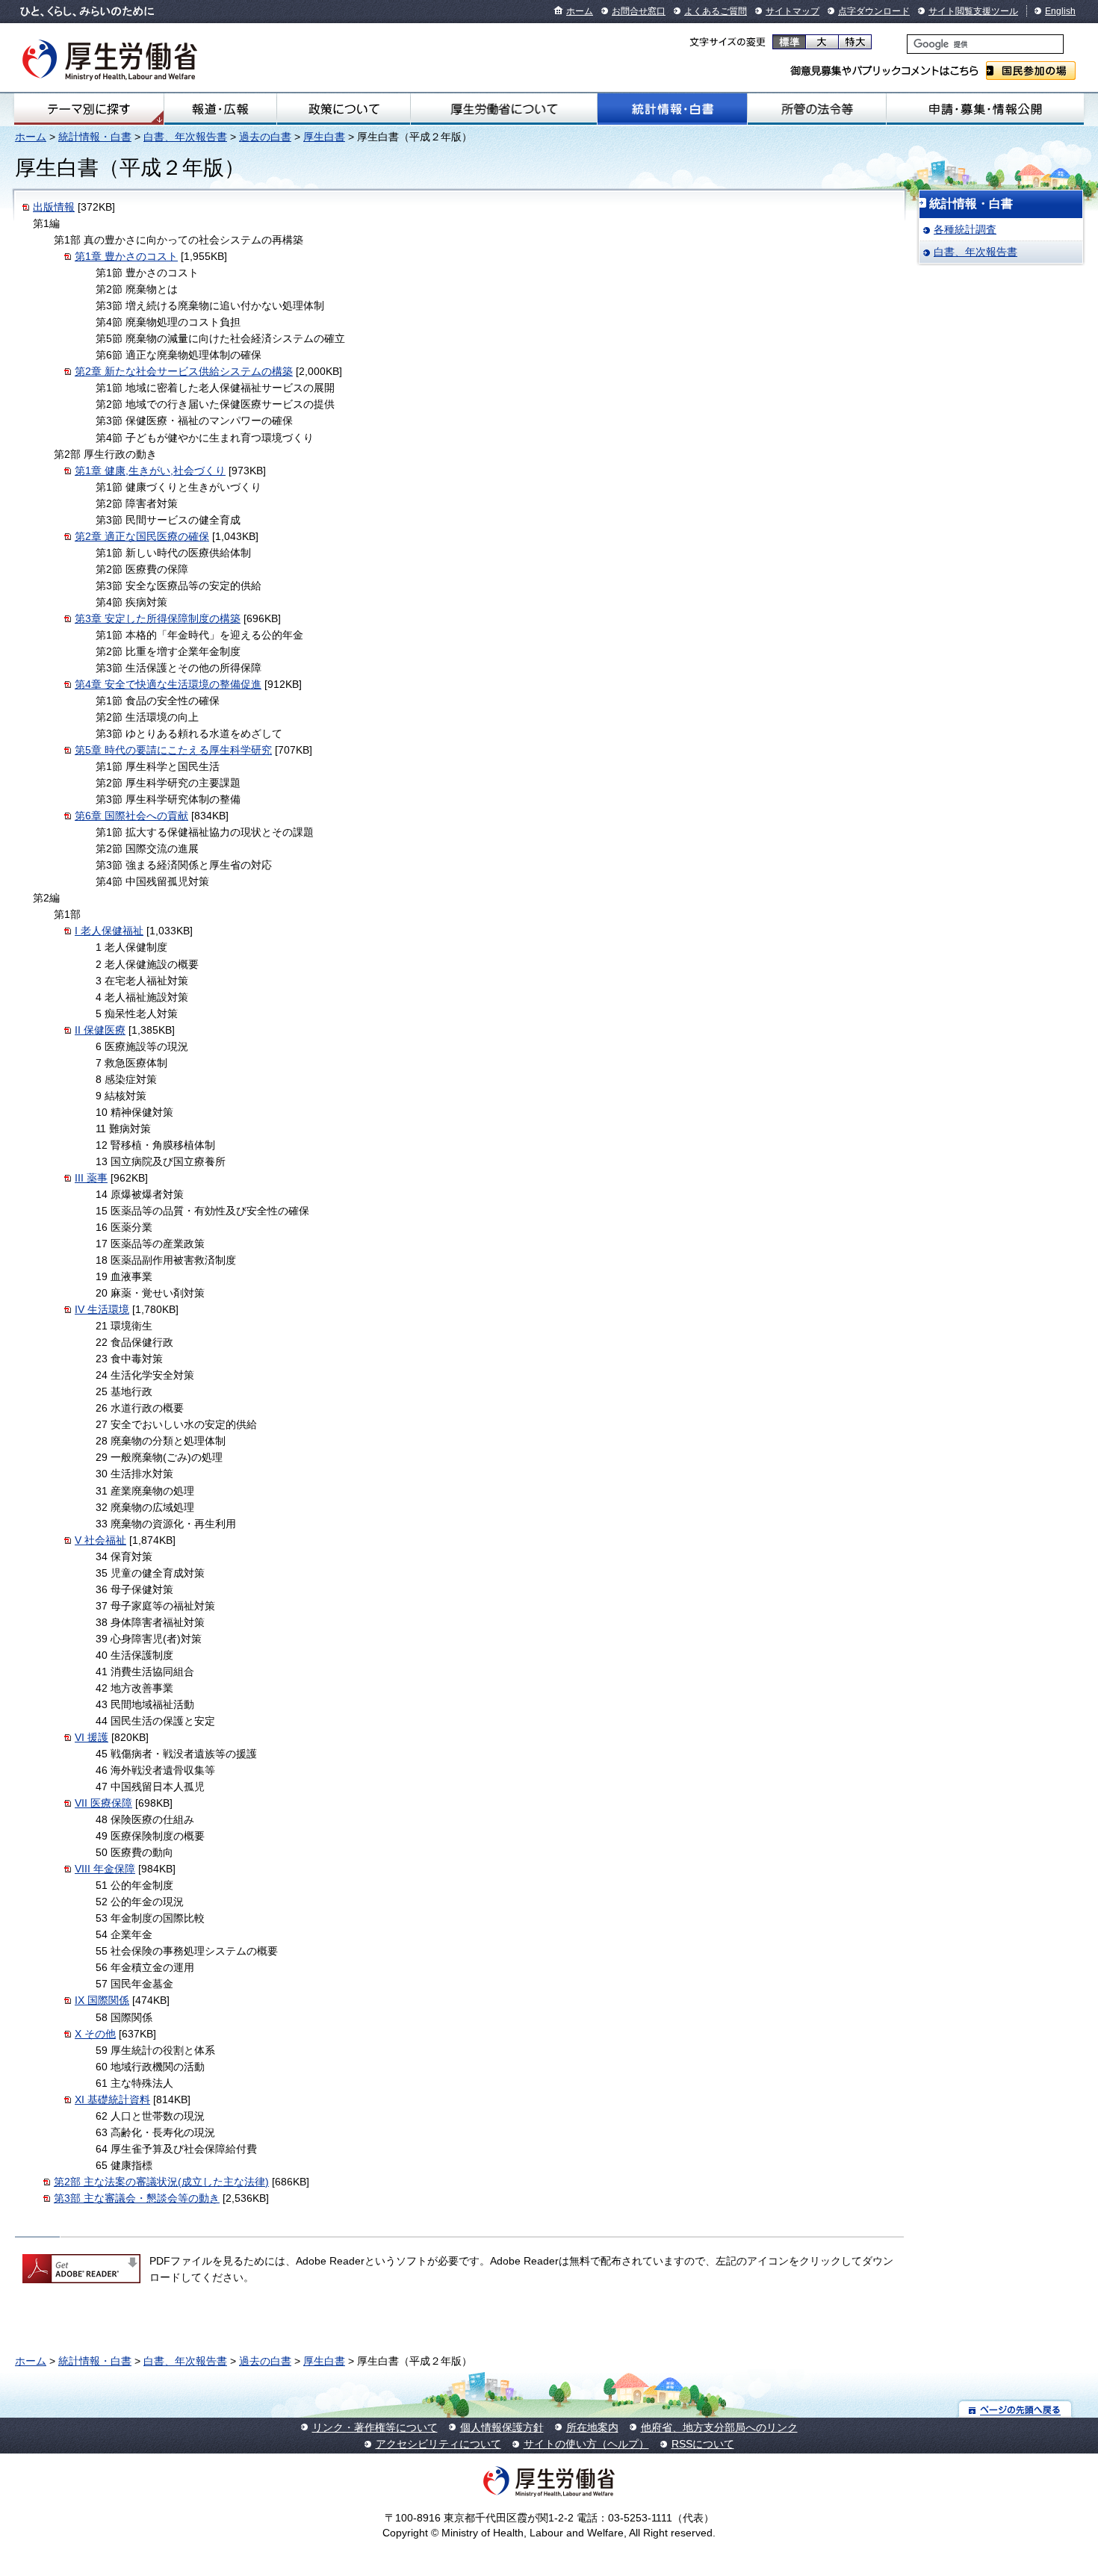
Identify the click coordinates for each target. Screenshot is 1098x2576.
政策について (344, 109)
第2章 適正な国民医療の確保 (142, 536)
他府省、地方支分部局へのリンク (719, 2427)
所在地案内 (592, 2427)
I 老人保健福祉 (109, 931)
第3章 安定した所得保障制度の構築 (158, 618)
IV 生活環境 (102, 1309)
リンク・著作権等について (375, 2427)
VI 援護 (91, 1737)
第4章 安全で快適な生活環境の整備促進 (168, 684)
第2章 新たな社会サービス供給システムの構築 (184, 371)
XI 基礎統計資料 (112, 2099)
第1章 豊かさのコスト (126, 256)
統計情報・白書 (672, 109)
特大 (855, 42)
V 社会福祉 (100, 1540)
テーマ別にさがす (89, 109)
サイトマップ (793, 11)
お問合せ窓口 (639, 11)
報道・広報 (220, 109)
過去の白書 (265, 137)
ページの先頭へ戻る (1015, 2409)
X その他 (95, 2034)
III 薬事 (91, 1178)
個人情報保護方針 (502, 2427)
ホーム (580, 11)
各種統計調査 (965, 229)
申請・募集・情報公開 (985, 109)
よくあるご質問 (716, 11)
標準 (789, 42)
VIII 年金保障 (105, 1869)
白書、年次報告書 (185, 137)
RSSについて (703, 2444)
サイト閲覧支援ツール (973, 11)
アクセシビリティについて (438, 2444)
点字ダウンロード (874, 11)
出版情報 (54, 207)
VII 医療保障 (103, 1803)
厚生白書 (324, 137)
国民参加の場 (1031, 71)
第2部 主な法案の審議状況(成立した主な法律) (161, 2182)
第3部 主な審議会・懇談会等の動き (137, 2198)
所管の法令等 (817, 109)
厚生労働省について (504, 109)
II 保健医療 (100, 1030)
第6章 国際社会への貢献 (131, 816)
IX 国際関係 (102, 2000)
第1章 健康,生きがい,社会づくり (150, 471)
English (1060, 11)
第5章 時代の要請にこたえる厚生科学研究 (173, 750)
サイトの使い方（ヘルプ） (586, 2444)
